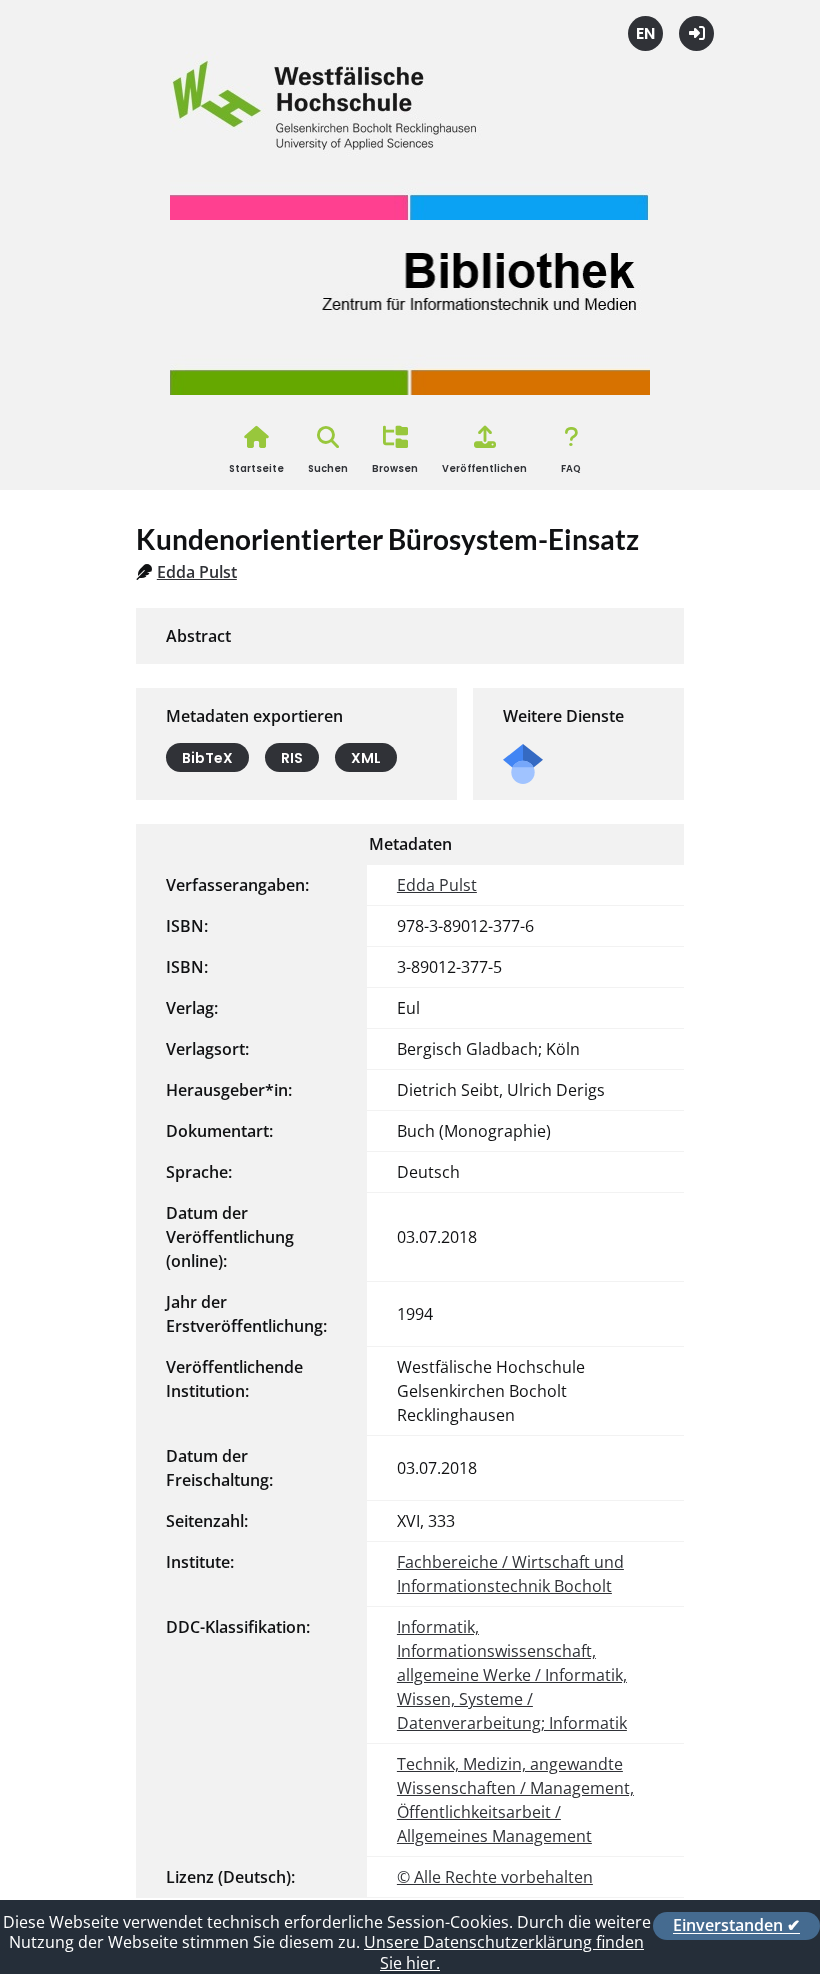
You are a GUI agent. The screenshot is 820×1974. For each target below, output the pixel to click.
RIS (292, 757)
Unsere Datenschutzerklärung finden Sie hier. (504, 1952)
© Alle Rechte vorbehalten (495, 1877)
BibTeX (207, 757)
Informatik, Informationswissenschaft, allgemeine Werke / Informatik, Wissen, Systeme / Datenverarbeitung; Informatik (512, 1675)
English (645, 33)
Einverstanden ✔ (736, 1926)
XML (366, 757)
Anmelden (696, 33)
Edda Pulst (197, 572)
